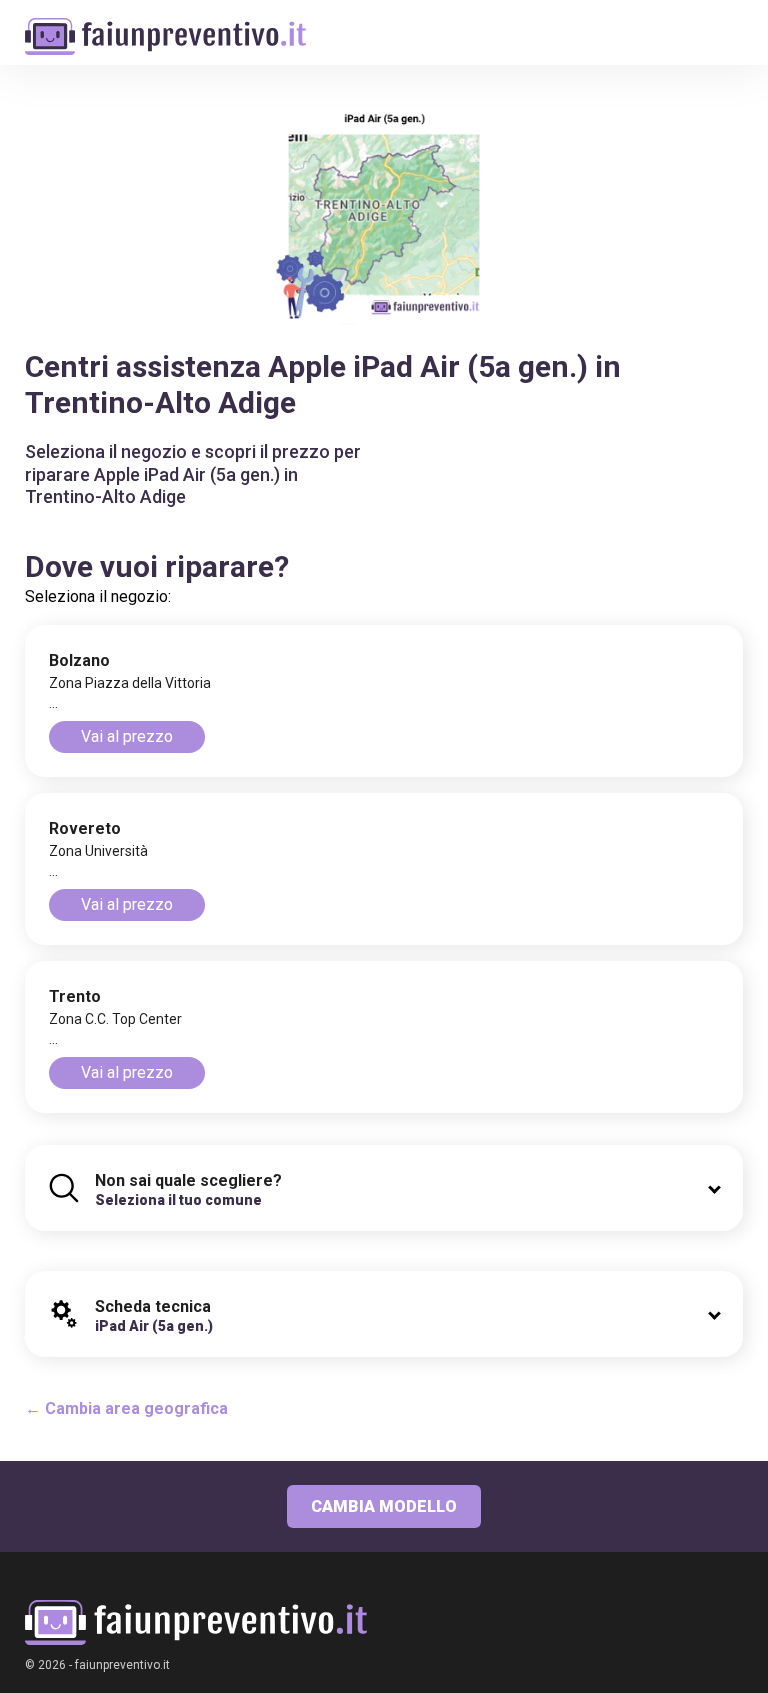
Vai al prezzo (127, 736)
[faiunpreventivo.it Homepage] (196, 1622)
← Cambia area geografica (126, 1408)
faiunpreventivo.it (122, 1665)
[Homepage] (165, 26)
